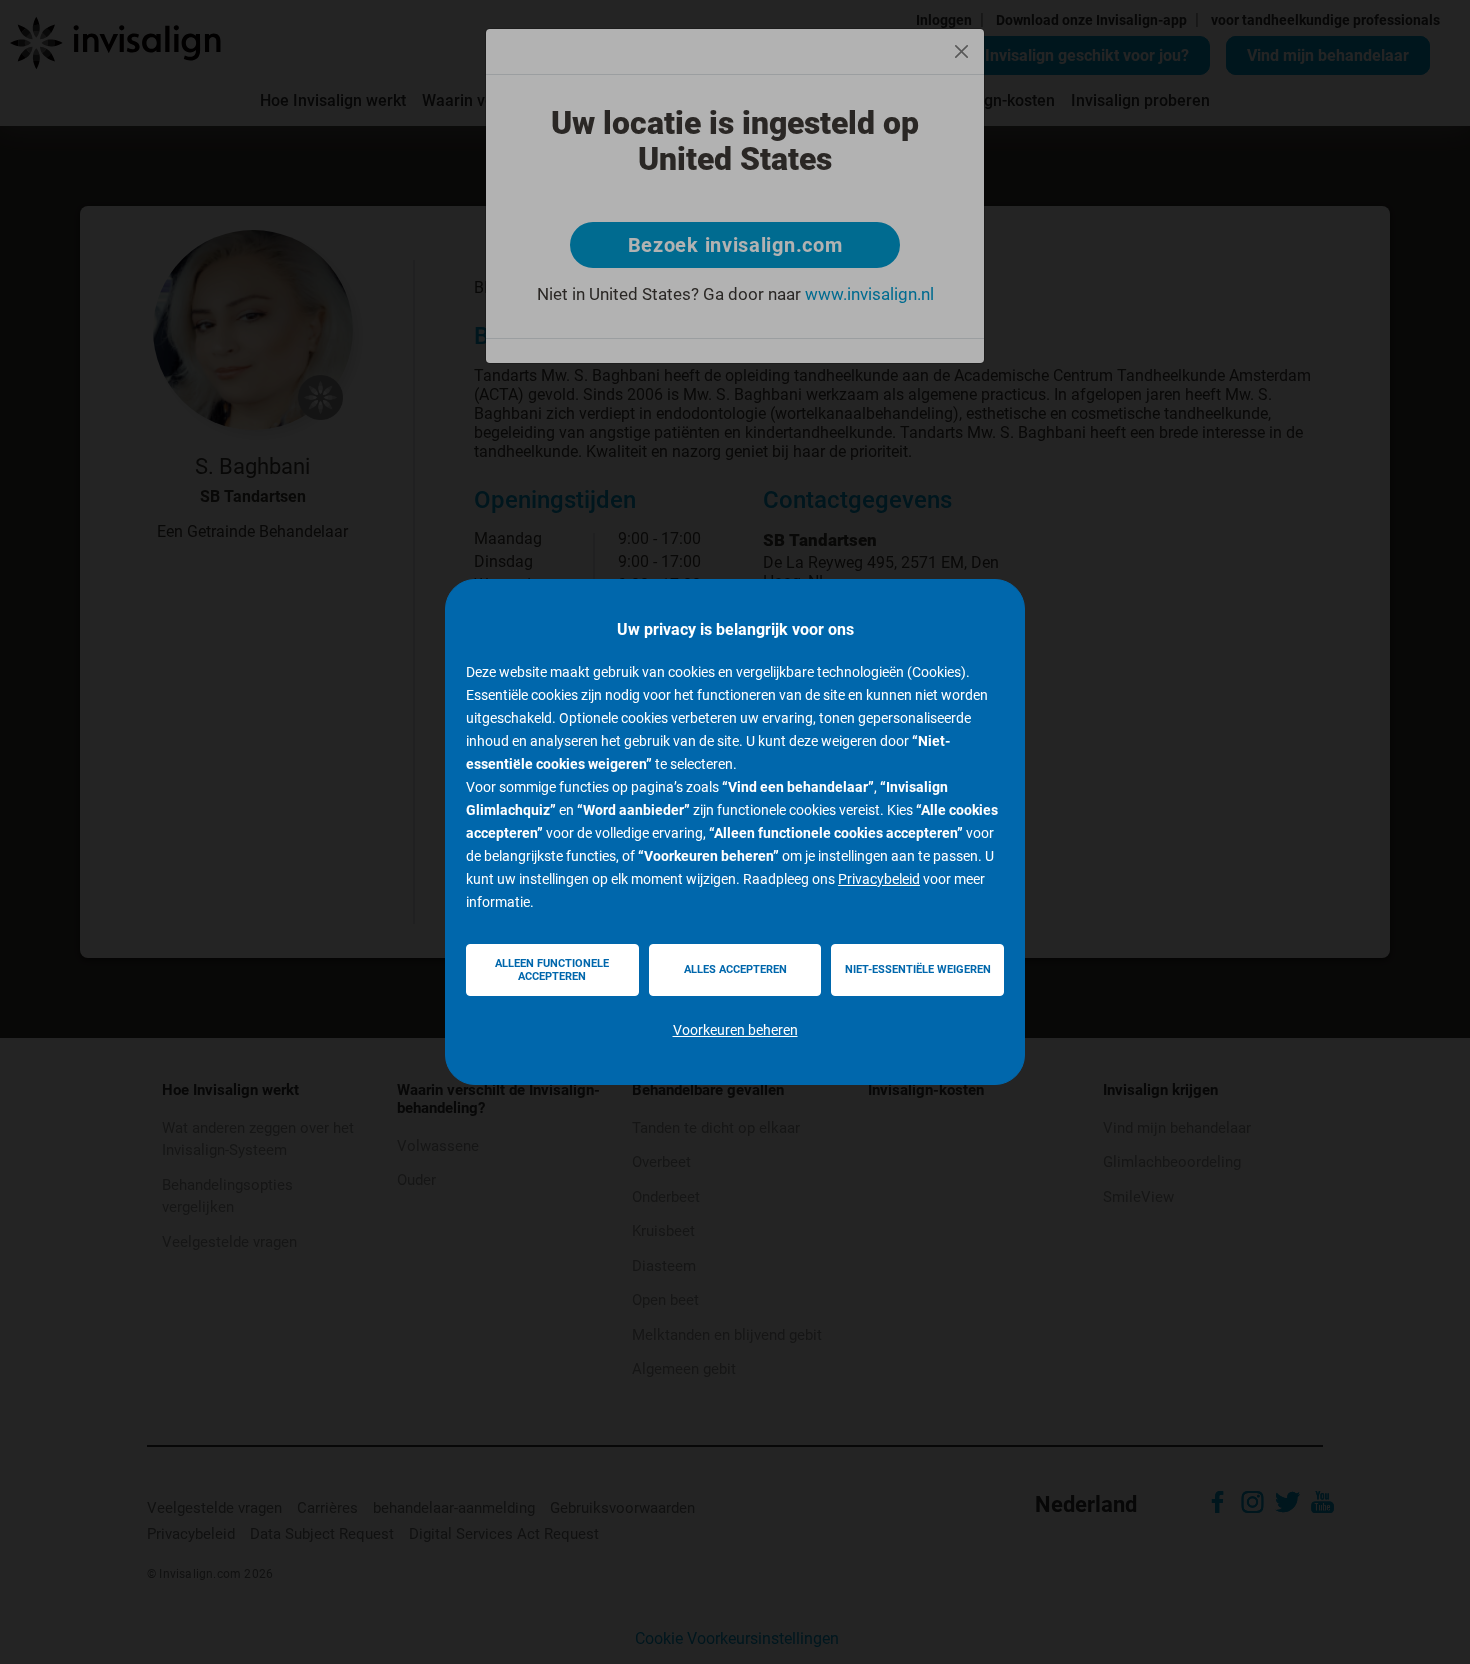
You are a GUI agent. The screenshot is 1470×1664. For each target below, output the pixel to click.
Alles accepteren (735, 969)
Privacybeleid (879, 879)
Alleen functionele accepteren (552, 970)
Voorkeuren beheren (735, 1030)
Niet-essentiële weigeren (918, 969)
